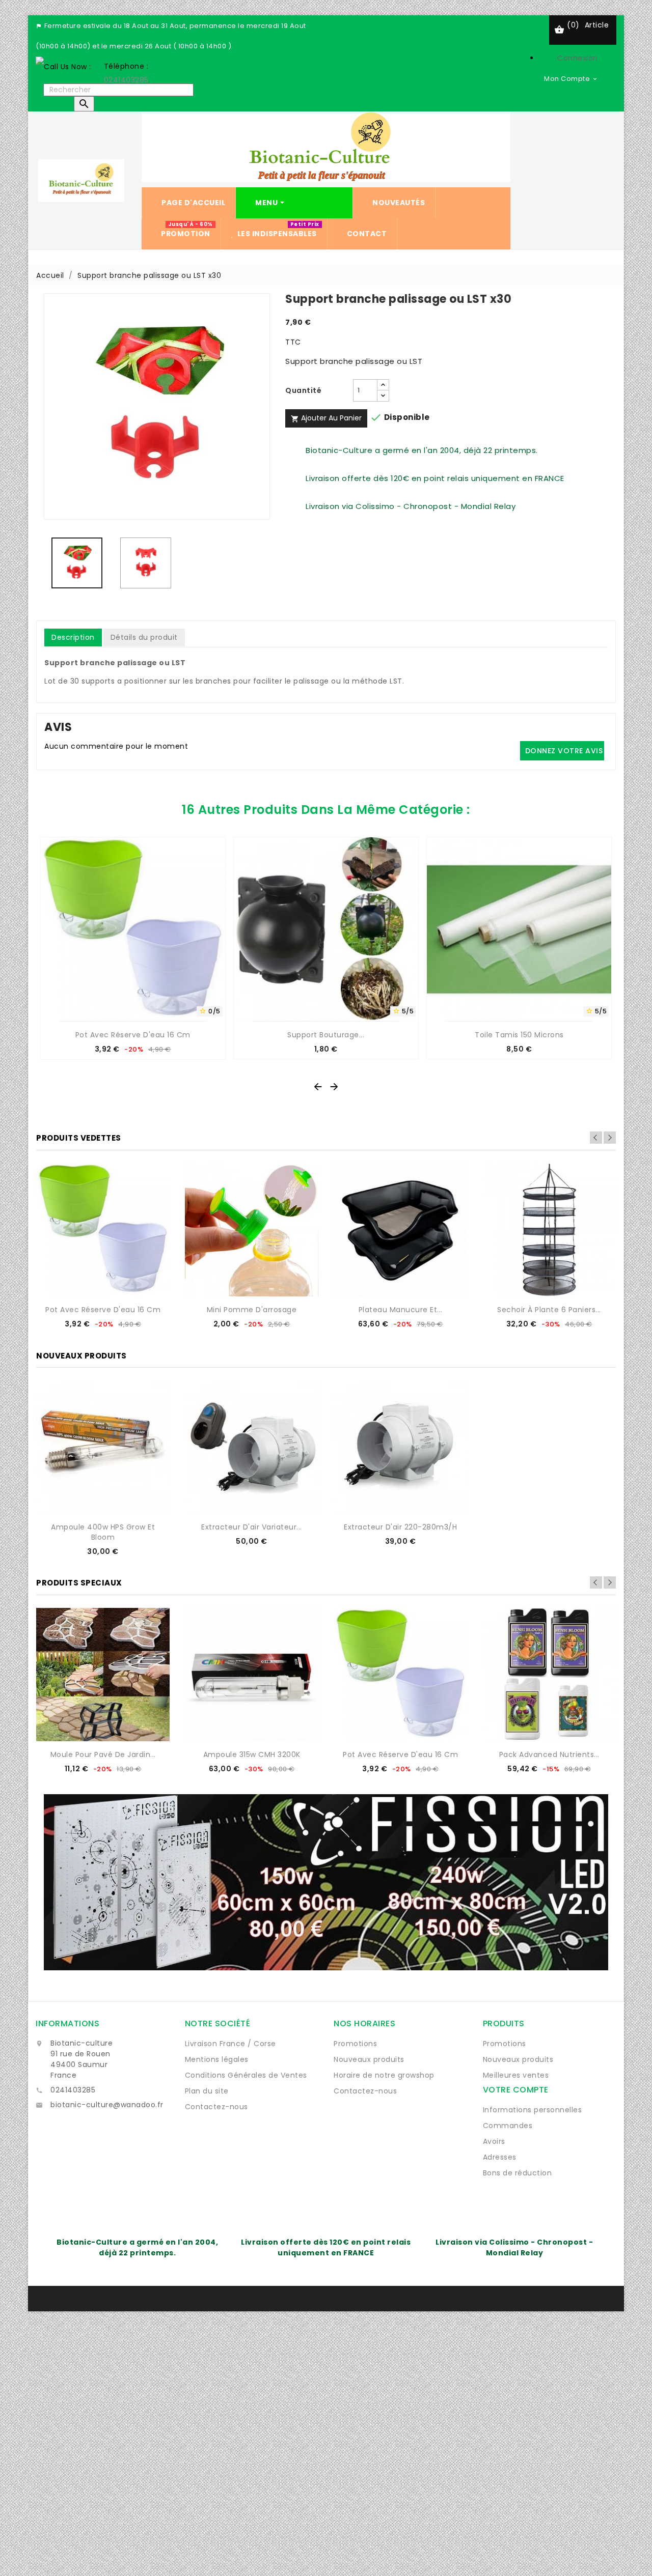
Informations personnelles (533, 2110)
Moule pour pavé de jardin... (103, 1754)
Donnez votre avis (564, 751)
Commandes (508, 2126)
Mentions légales (217, 2059)
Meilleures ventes (516, 2075)
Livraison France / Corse (230, 2044)
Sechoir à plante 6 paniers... (549, 1310)
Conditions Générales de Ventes (246, 2075)
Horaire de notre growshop (384, 2075)
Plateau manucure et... (401, 1310)
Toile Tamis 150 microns (519, 1035)
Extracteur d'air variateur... (252, 1527)
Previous (596, 1138)
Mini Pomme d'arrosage (252, 1310)
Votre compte (516, 2090)
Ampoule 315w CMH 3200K (252, 1754)
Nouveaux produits (369, 2059)
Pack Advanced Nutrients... (549, 1754)
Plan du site (207, 2091)
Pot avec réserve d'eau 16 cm (133, 1035)
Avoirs (494, 2141)
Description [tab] (73, 637)
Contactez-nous (216, 2107)
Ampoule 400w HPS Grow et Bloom (103, 1532)
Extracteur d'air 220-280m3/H (400, 1527)
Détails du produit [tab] (144, 637)
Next (610, 1138)
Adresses (500, 2157)
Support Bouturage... (326, 1035)
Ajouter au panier (326, 418)
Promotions (355, 2044)
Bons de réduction (518, 2173)
